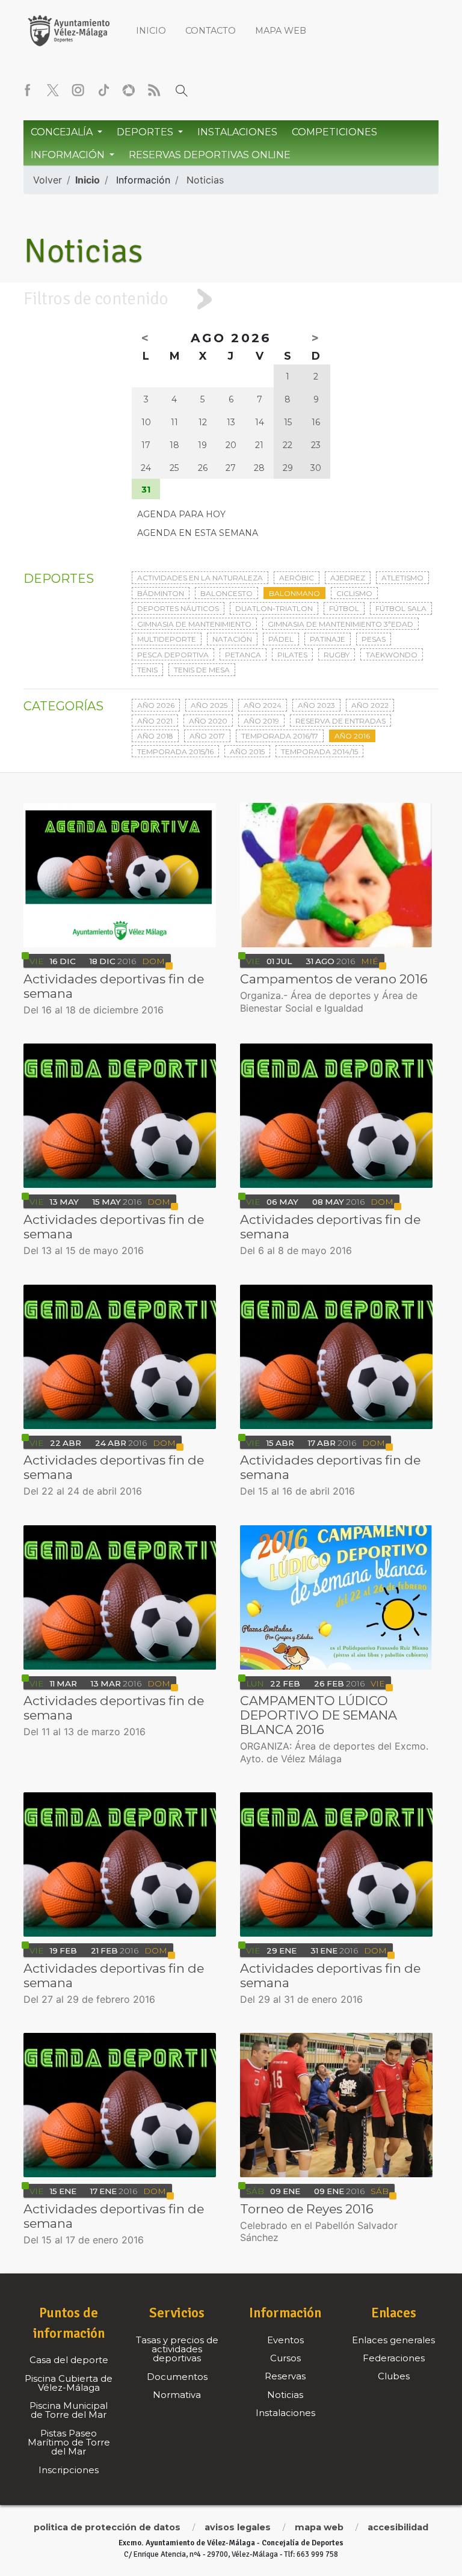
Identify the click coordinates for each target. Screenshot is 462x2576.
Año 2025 (209, 705)
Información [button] (69, 155)
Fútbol (344, 608)
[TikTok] (103, 90)
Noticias (205, 180)
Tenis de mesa (202, 670)
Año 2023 (316, 705)
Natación (232, 639)
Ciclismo (354, 593)
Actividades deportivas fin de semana (114, 986)
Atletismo (402, 578)
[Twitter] (53, 90)
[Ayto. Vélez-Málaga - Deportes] (69, 30)
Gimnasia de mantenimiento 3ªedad (340, 624)
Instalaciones (237, 132)
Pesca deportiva (173, 655)
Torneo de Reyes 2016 (307, 2209)
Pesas (374, 639)
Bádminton (161, 593)
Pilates (292, 655)
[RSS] (154, 90)
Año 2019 (261, 721)
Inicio (151, 31)
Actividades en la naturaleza (200, 578)
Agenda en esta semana (198, 533)
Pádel (281, 639)
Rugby (337, 655)
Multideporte (167, 639)
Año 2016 (352, 736)
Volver (48, 180)
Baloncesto (226, 593)
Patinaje (328, 639)
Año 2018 (155, 736)
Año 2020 (208, 721)
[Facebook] (28, 90)
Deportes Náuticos (178, 608)
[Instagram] (78, 90)
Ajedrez (348, 578)
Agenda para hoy (181, 514)
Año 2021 (155, 721)
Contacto (211, 31)
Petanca (243, 655)
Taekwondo (392, 655)
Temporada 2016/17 (280, 736)
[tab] (231, 299)
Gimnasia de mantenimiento (194, 624)
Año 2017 (207, 736)
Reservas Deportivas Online (210, 155)
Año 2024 (263, 705)
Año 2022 (370, 705)
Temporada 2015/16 (175, 752)
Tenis (147, 670)
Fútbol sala (401, 608)
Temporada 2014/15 (319, 752)
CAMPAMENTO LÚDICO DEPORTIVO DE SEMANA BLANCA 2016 (319, 1715)
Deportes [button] (146, 132)
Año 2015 (247, 752)
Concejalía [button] (63, 132)
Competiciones (334, 132)
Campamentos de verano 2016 (334, 979)
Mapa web (281, 31)
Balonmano (294, 593)
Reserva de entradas (340, 721)
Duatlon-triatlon (274, 608)
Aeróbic (297, 578)
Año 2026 (156, 705)
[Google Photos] (129, 90)
